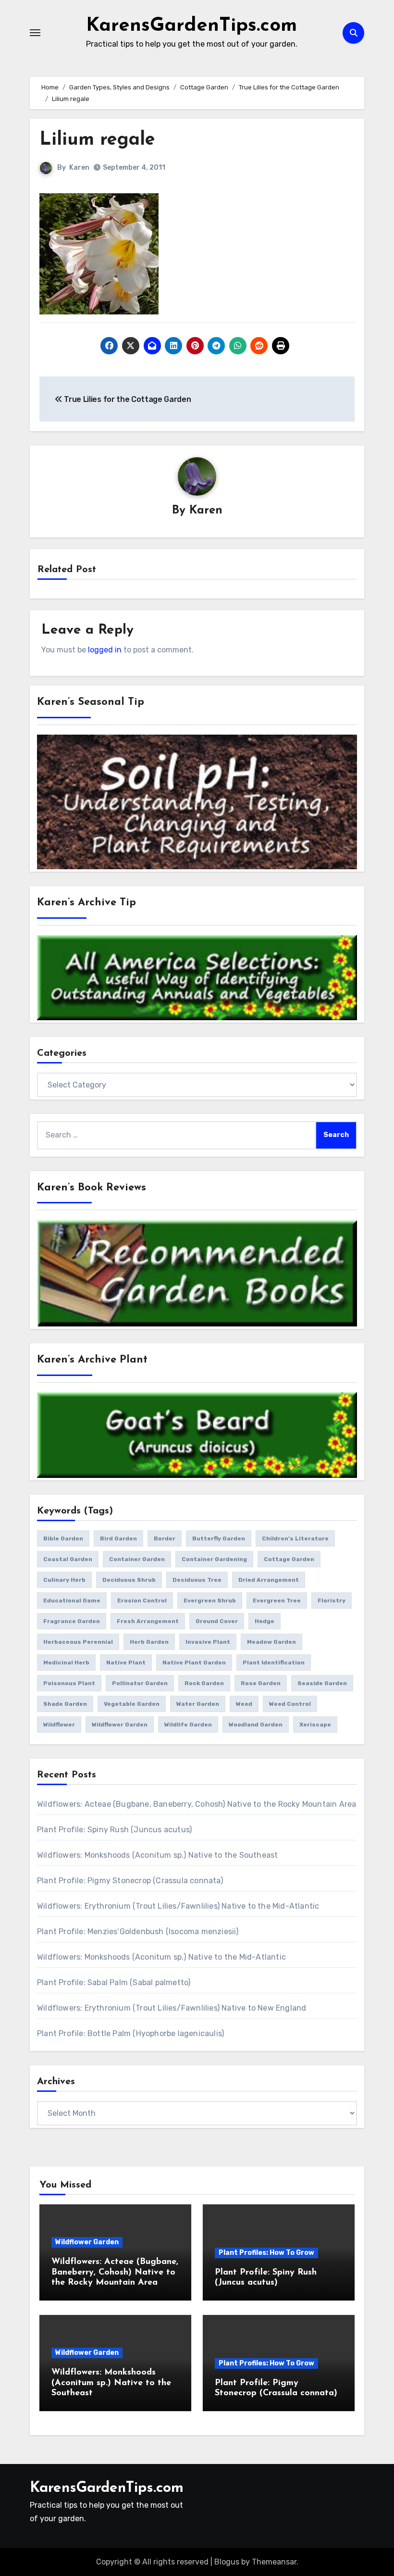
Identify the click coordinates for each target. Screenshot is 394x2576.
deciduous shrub (129, 1580)
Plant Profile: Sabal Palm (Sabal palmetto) (114, 1982)
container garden (137, 1559)
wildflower (59, 1725)
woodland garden (256, 1725)
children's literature (295, 1538)
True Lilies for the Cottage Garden (127, 399)
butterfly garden (219, 1538)
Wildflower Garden (87, 2242)
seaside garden (322, 1683)
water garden (198, 1704)
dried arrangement (269, 1580)
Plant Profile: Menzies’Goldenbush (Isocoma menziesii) (138, 1932)
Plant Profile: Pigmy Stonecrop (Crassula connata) (130, 1881)
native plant (126, 1663)
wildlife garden (188, 1725)
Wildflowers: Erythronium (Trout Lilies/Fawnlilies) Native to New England (172, 2008)
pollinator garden (140, 1683)
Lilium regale (97, 140)
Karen (79, 168)
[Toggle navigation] (35, 33)
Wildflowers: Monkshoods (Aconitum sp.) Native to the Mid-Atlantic (161, 1957)
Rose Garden (261, 1683)
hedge (265, 1621)
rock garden (204, 1683)
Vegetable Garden (132, 1704)
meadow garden (271, 1642)
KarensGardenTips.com (191, 26)
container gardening (214, 1559)
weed (244, 1704)
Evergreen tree (277, 1601)
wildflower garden (120, 1725)
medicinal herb (66, 1663)
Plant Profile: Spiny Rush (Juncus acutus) (114, 1830)
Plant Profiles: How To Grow (266, 2253)
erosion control (142, 1601)
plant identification (274, 1663)
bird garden (118, 1538)
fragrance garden (72, 1621)
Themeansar (274, 2562)
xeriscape (315, 1725)
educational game (72, 1601)
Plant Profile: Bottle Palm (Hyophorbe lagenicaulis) (130, 2033)
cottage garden (289, 1559)
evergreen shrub (210, 1601)
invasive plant (208, 1642)
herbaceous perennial (78, 1642)
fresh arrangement (148, 1621)
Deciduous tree (197, 1580)
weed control (290, 1704)
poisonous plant (69, 1683)
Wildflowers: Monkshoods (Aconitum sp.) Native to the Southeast (157, 1855)
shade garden (65, 1704)
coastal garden (68, 1559)
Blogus (227, 2562)
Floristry (332, 1601)
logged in (105, 650)
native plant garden (194, 1663)
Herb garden (149, 1642)
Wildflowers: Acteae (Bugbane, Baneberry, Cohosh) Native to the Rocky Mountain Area (197, 1804)
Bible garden (63, 1538)
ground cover (217, 1621)
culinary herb (64, 1580)
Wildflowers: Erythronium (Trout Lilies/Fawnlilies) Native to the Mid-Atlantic (178, 1906)
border (165, 1538)
